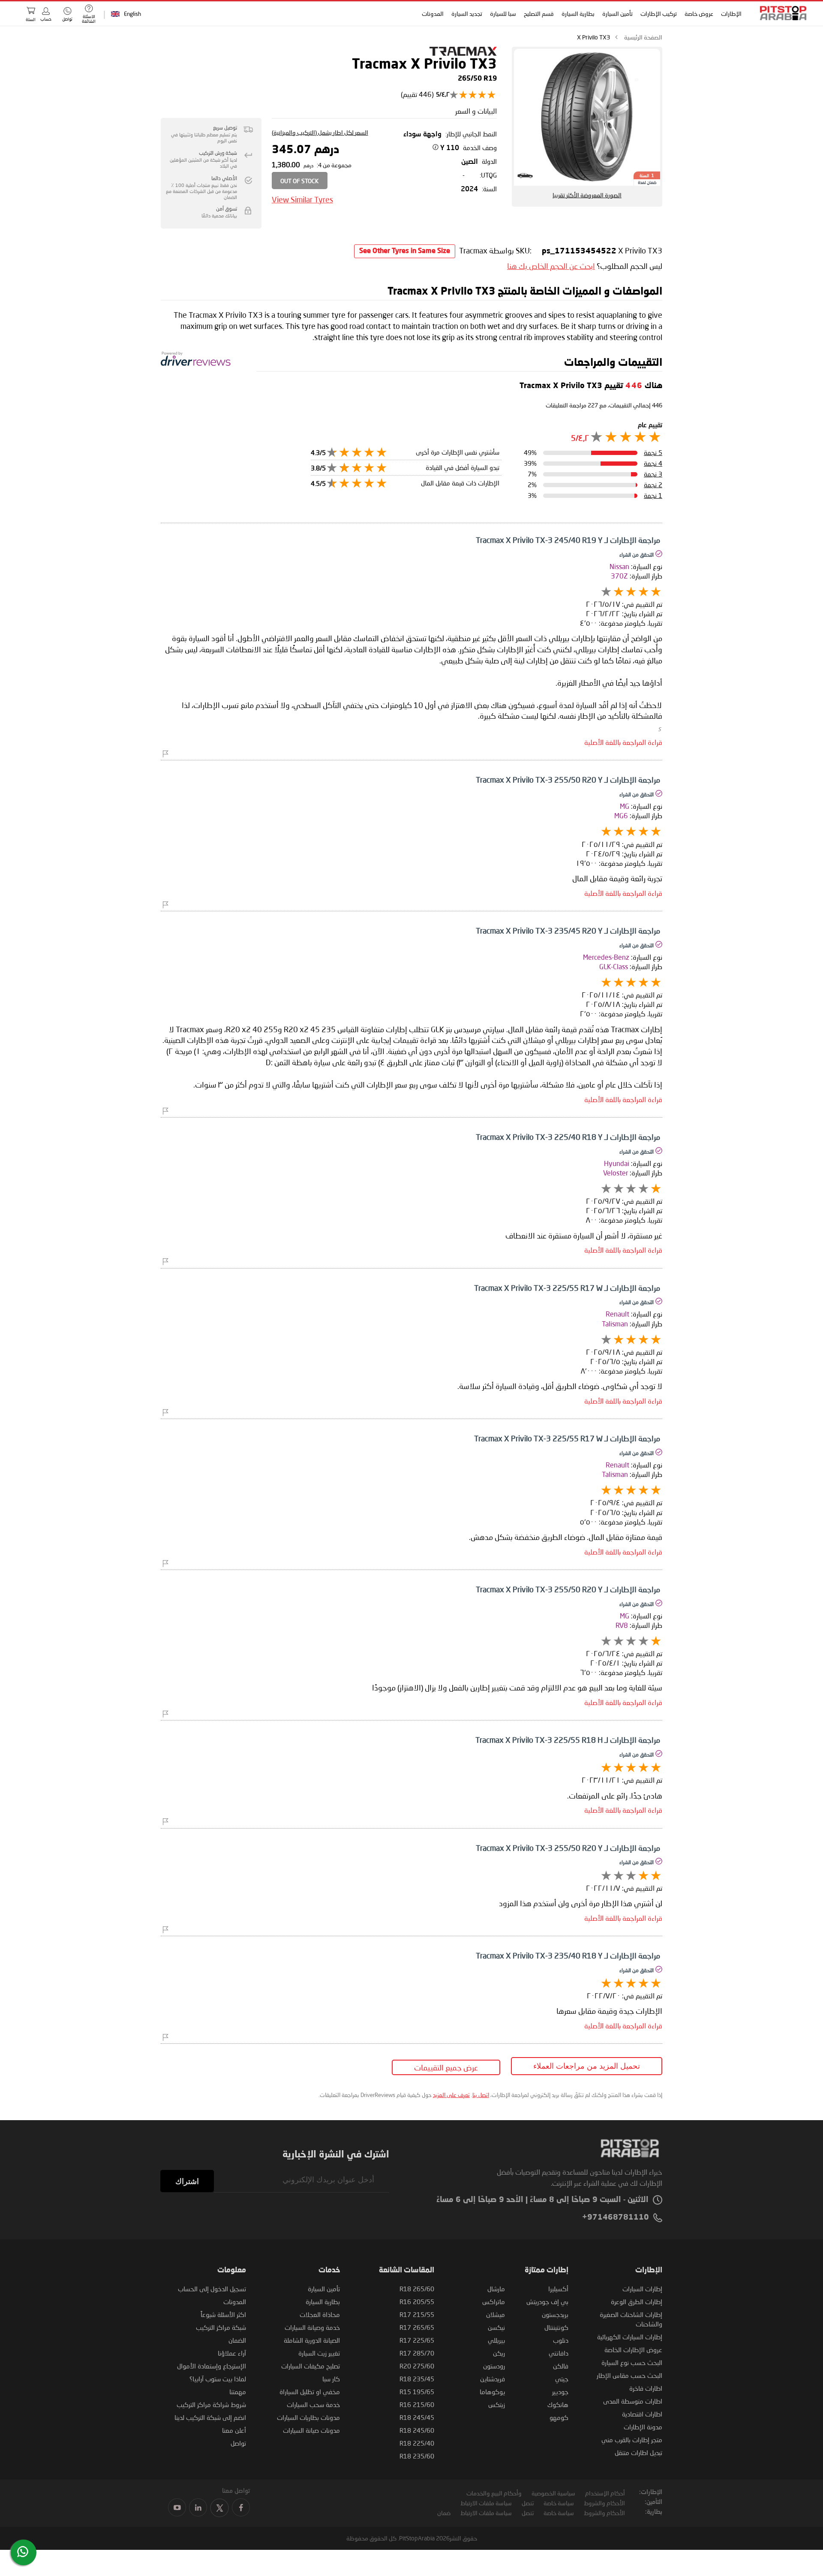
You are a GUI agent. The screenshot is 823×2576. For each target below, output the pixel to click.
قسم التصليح (539, 14)
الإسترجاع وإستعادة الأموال (212, 2366)
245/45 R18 (417, 2417)
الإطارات (732, 14)
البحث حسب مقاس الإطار (629, 2375)
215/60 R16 (417, 2404)
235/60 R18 (417, 2456)
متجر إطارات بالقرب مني (632, 2440)
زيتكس (497, 2404)
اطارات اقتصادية (642, 2414)
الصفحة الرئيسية (643, 37)
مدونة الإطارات (643, 2427)
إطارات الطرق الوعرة (637, 2302)
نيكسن (496, 2327)
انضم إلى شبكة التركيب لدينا (210, 2417)
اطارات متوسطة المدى (633, 2401)
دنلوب (561, 2340)
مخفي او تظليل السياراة (310, 2392)
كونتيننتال (556, 2327)
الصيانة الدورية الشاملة (312, 2340)
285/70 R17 (417, 2353)
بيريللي (496, 2340)
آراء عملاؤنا (232, 2353)
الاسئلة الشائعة (89, 19)
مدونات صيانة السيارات (311, 2430)
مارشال (496, 2289)
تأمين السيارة (618, 14)
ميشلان (496, 2314)
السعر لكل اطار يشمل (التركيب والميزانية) (320, 132)
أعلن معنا (234, 2430)
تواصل (238, 2443)
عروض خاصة (699, 14)
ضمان (444, 2513)
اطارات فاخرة (646, 2388)
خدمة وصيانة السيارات (312, 2327)
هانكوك (558, 2404)
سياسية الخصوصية (553, 2493)
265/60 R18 (417, 2289)
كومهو (559, 2417)
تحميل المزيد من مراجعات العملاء (587, 2066)
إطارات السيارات (642, 2289)
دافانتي (559, 2353)
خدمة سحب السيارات (313, 2404)
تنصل (528, 2503)
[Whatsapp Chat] (23, 2552)
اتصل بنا (481, 2095)
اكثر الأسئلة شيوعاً (223, 2314)
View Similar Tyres (302, 199)
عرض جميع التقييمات (446, 2067)
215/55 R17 (417, 2314)
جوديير (560, 2392)
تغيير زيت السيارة (319, 2353)
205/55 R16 (417, 2302)
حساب (46, 19)
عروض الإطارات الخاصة (633, 2350)
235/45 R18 (417, 2379)
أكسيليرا (558, 2289)
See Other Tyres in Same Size (405, 251)
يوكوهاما (492, 2392)
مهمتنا (238, 2392)
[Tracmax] (463, 53)
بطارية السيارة (578, 14)
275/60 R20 (417, 2366)
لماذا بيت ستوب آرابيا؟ (218, 2379)
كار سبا (331, 2379)
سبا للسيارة (503, 14)
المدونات (433, 14)
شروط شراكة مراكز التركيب (211, 2404)
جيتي (562, 2379)
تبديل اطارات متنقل (638, 2452)
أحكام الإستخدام (605, 2493)
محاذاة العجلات (320, 2314)
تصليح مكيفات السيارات (311, 2366)
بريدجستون (555, 2314)
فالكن (561, 2366)
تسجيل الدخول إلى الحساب (212, 2289)
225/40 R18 (417, 2443)
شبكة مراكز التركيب (221, 2327)
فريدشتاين (493, 2379)
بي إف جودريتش (547, 2302)
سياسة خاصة (559, 2503)
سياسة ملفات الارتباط (486, 2503)
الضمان (237, 2340)
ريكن (499, 2353)
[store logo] (781, 13)
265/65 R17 (417, 2327)
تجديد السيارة (467, 14)
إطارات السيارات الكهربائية (630, 2337)
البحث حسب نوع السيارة (632, 2362)
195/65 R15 (417, 2392)
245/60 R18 (417, 2430)
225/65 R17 (417, 2340)
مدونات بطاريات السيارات (308, 2417)
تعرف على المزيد (451, 2095)
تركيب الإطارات (659, 14)
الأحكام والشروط (604, 2503)
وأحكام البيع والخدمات (494, 2493)
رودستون (494, 2366)
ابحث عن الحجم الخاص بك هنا (551, 266)
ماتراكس (494, 2302)
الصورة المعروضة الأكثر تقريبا (587, 195)
